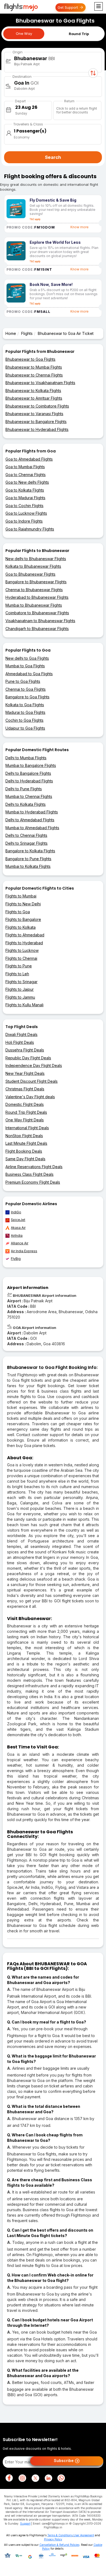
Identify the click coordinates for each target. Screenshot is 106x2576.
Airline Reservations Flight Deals (34, 1167)
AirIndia (17, 1235)
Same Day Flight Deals (25, 1159)
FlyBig (16, 1259)
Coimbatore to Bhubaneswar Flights (37, 613)
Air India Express (24, 1251)
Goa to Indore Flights (24, 521)
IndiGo (16, 1212)
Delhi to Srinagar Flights (26, 843)
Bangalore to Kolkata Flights (30, 851)
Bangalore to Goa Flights (27, 697)
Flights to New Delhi (23, 904)
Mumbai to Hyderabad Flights (32, 812)
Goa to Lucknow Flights (26, 513)
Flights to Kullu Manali (24, 1005)
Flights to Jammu (20, 997)
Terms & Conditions (60, 2535)
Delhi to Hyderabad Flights (29, 781)
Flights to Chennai (21, 958)
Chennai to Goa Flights (26, 689)
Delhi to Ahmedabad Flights (30, 820)
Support (25, 2523)
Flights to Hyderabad (24, 943)
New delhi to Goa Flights (27, 658)
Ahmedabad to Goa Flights (29, 674)
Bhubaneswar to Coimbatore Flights (37, 406)
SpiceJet (18, 1220)
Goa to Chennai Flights (26, 475)
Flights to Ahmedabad (25, 935)
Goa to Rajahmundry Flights (30, 529)
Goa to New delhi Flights (27, 482)
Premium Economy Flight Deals (33, 1182)
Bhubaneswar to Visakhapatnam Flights (40, 383)
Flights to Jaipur (20, 989)
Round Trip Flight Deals (26, 1112)
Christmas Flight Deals (25, 1089)
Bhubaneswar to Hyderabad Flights (37, 429)
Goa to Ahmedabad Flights (29, 459)
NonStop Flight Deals (24, 1136)
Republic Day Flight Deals (28, 1058)
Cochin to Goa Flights (24, 720)
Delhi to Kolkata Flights (26, 804)
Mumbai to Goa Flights (25, 666)
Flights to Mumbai (21, 896)
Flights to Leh (17, 974)
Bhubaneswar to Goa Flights (30, 359)
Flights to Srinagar (21, 982)
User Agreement (84, 2535)
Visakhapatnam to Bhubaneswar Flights (40, 621)
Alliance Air (20, 1243)
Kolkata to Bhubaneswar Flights (33, 566)
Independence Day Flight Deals (34, 1065)
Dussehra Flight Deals (25, 1050)
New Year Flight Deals (25, 1073)
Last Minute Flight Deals (26, 1143)
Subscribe (64, 2461)
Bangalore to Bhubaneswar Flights (36, 582)
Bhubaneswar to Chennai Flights (34, 375)
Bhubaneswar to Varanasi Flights (34, 414)
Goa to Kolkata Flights (25, 490)
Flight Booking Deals (24, 1151)
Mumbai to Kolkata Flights (28, 866)
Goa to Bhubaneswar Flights (30, 574)
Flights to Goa (18, 912)
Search (53, 157)
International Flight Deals (27, 1128)
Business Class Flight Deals (29, 1174)
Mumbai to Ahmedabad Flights (32, 828)
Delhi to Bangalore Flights (28, 773)
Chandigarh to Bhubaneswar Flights (37, 629)
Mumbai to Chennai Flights (29, 796)
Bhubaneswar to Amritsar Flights (34, 398)
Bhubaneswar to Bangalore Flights (36, 422)
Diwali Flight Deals (21, 1034)
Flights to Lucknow (22, 950)
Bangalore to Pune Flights (28, 859)
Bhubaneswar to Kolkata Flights (33, 391)
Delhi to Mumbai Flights (26, 758)
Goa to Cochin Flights (24, 506)
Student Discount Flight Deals (32, 1081)
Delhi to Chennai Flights (26, 835)
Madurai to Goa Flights (25, 712)
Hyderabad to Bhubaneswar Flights (37, 597)
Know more (79, 227)
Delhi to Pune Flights (24, 789)
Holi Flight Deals (20, 1042)
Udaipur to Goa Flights (25, 728)
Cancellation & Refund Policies (59, 2545)
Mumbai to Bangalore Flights (31, 765)
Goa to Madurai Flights (25, 498)
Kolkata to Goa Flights (25, 705)
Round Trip (79, 34)
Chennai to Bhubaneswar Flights (34, 590)
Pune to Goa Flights (23, 681)
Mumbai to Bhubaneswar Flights (34, 605)
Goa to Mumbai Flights (25, 467)
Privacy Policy (53, 2539)
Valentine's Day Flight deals (30, 1097)
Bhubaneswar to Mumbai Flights (34, 367)
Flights (27, 333)
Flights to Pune (19, 966)
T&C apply (35, 219)
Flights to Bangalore (23, 919)
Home (11, 333)
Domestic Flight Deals (25, 1104)
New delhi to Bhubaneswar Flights (36, 559)
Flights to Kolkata (21, 927)
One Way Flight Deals (25, 1120)
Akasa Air (18, 1228)
